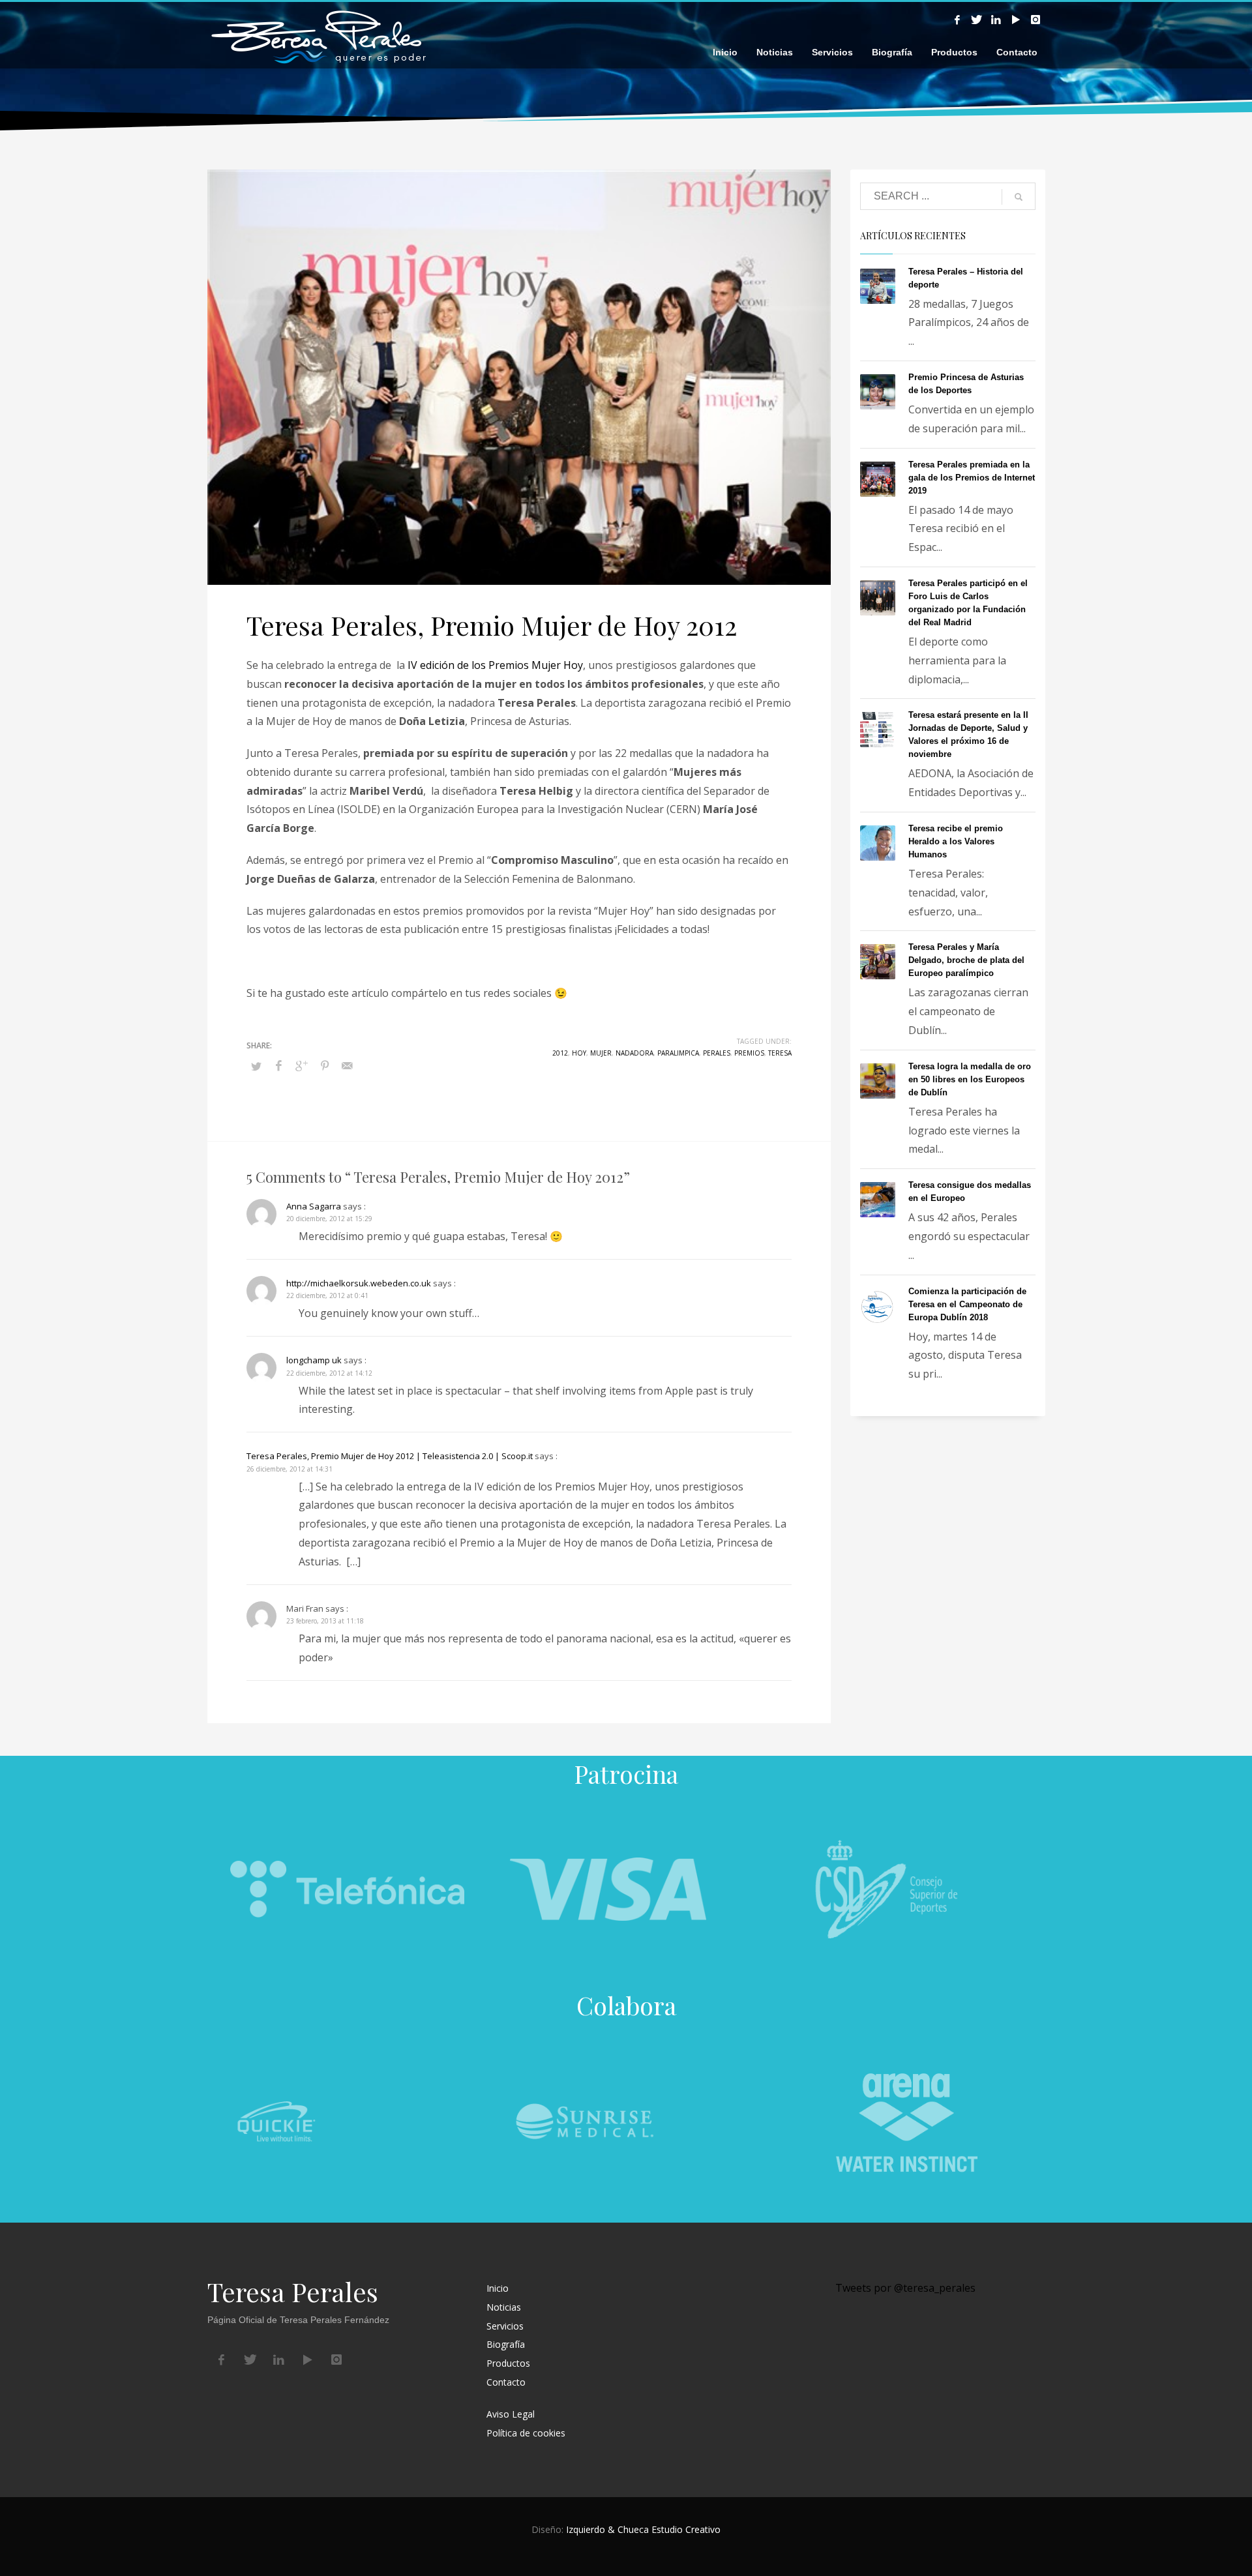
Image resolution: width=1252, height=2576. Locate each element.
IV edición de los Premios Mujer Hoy (495, 665)
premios (749, 1053)
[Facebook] (957, 20)
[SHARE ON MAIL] (348, 1065)
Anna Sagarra (314, 1206)
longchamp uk (314, 1360)
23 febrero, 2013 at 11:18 (325, 1621)
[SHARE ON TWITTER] (256, 1066)
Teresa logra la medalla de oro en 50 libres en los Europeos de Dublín (970, 1079)
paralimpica (678, 1053)
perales (717, 1053)
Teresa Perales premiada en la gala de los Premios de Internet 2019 (972, 478)
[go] (1019, 197)
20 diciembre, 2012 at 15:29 (329, 1219)
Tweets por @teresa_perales (905, 2288)
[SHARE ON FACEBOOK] (279, 1065)
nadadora (634, 1053)
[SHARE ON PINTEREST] (325, 1065)
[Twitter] (977, 20)
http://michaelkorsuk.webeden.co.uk (359, 1283)
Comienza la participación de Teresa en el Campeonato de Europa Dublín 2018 (967, 1304)
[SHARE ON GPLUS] (302, 1065)
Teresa (780, 1053)
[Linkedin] (996, 20)
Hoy (579, 1053)
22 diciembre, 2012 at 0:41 (327, 1295)
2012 (560, 1053)
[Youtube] (1016, 20)
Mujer (601, 1053)
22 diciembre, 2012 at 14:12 (329, 1373)
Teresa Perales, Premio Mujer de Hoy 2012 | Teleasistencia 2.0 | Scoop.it (390, 1456)
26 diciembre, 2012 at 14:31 (290, 1469)
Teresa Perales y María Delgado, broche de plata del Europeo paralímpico (966, 960)
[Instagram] (1036, 20)
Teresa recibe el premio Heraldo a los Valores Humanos (956, 841)
